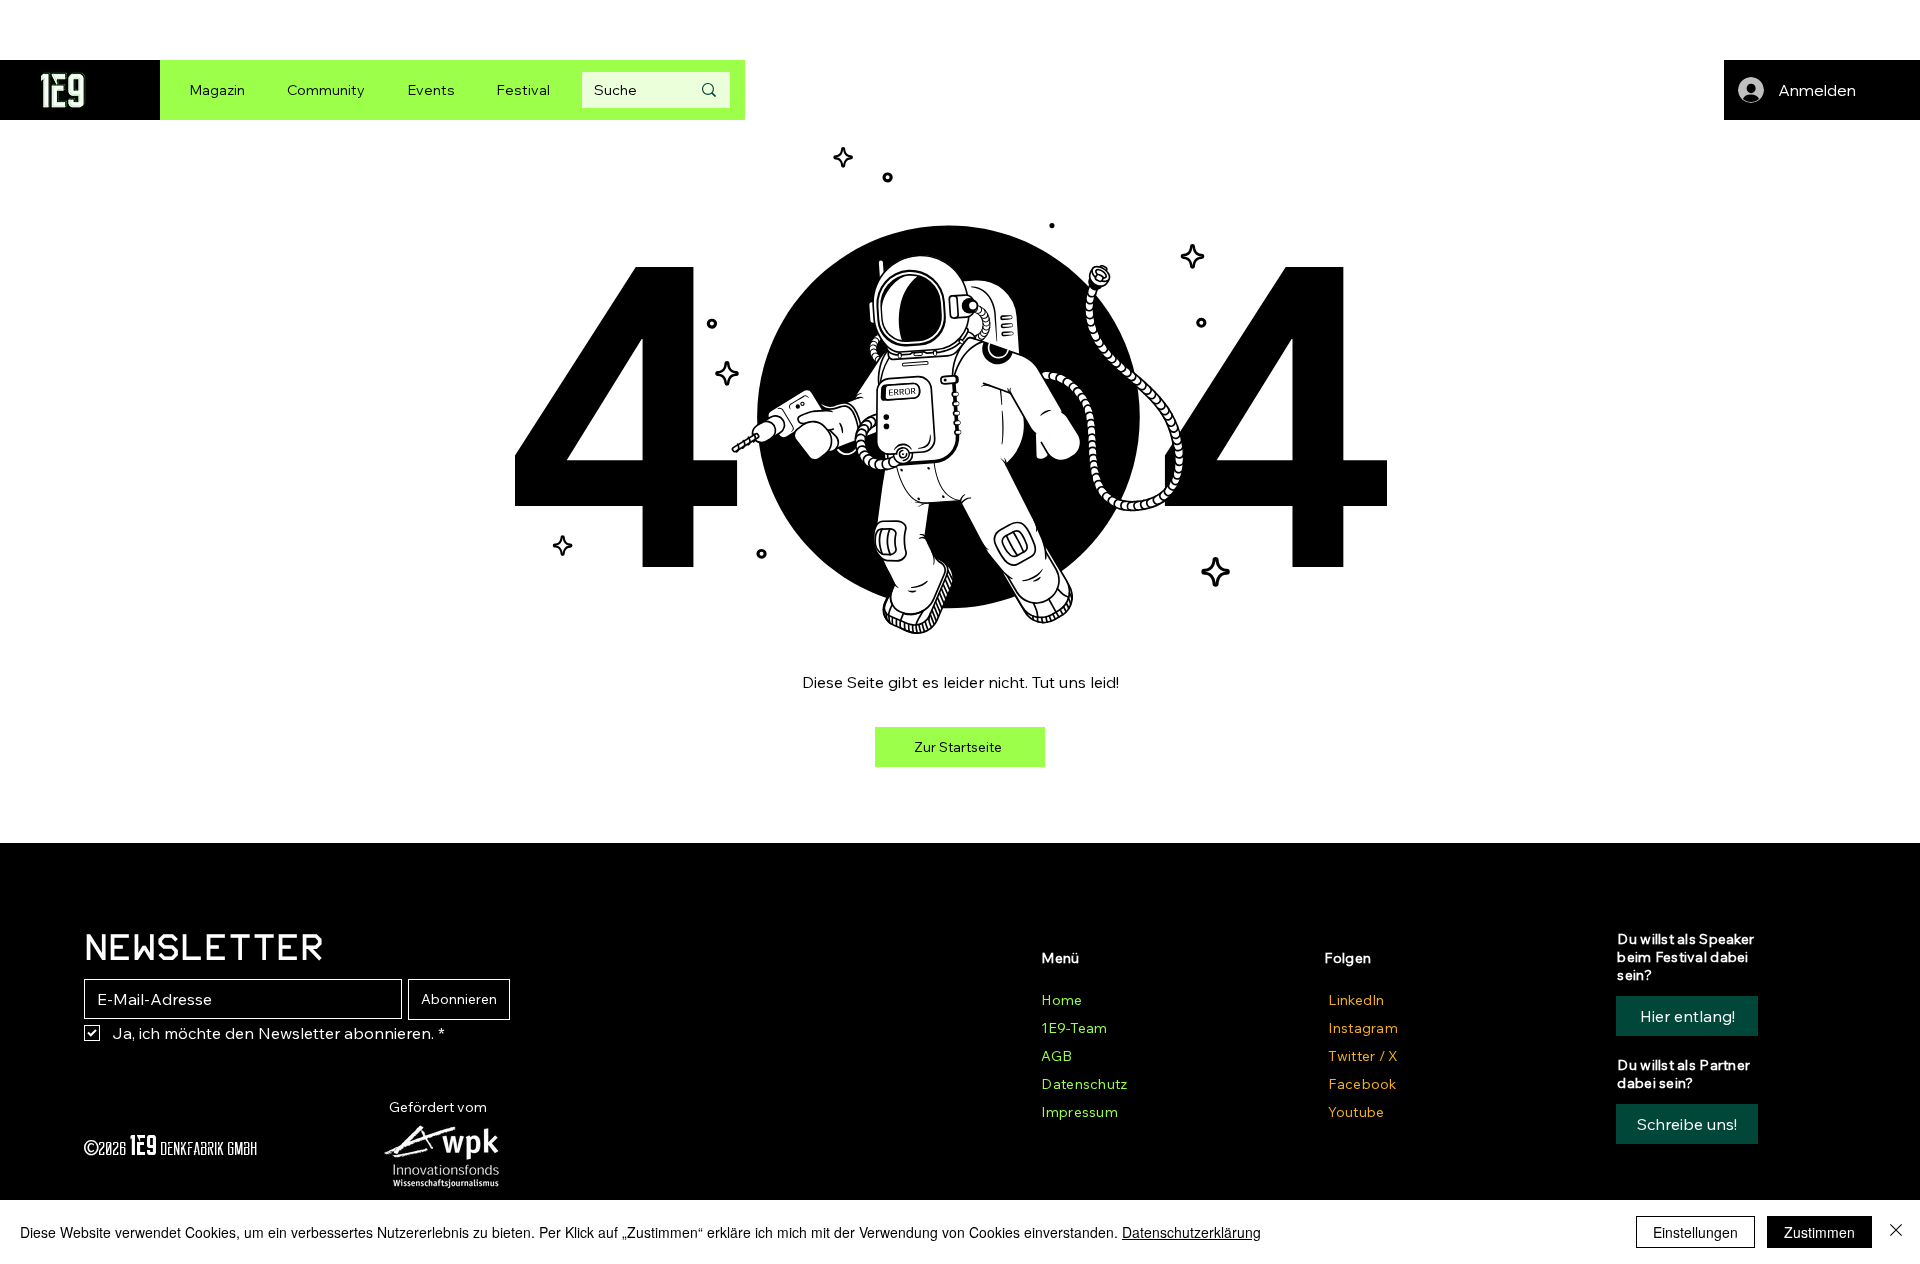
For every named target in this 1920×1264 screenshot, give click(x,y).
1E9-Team (1074, 1028)
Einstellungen (1695, 1232)
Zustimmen (1819, 1232)
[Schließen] (1896, 1232)
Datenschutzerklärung (1191, 1232)
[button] (1687, 1124)
